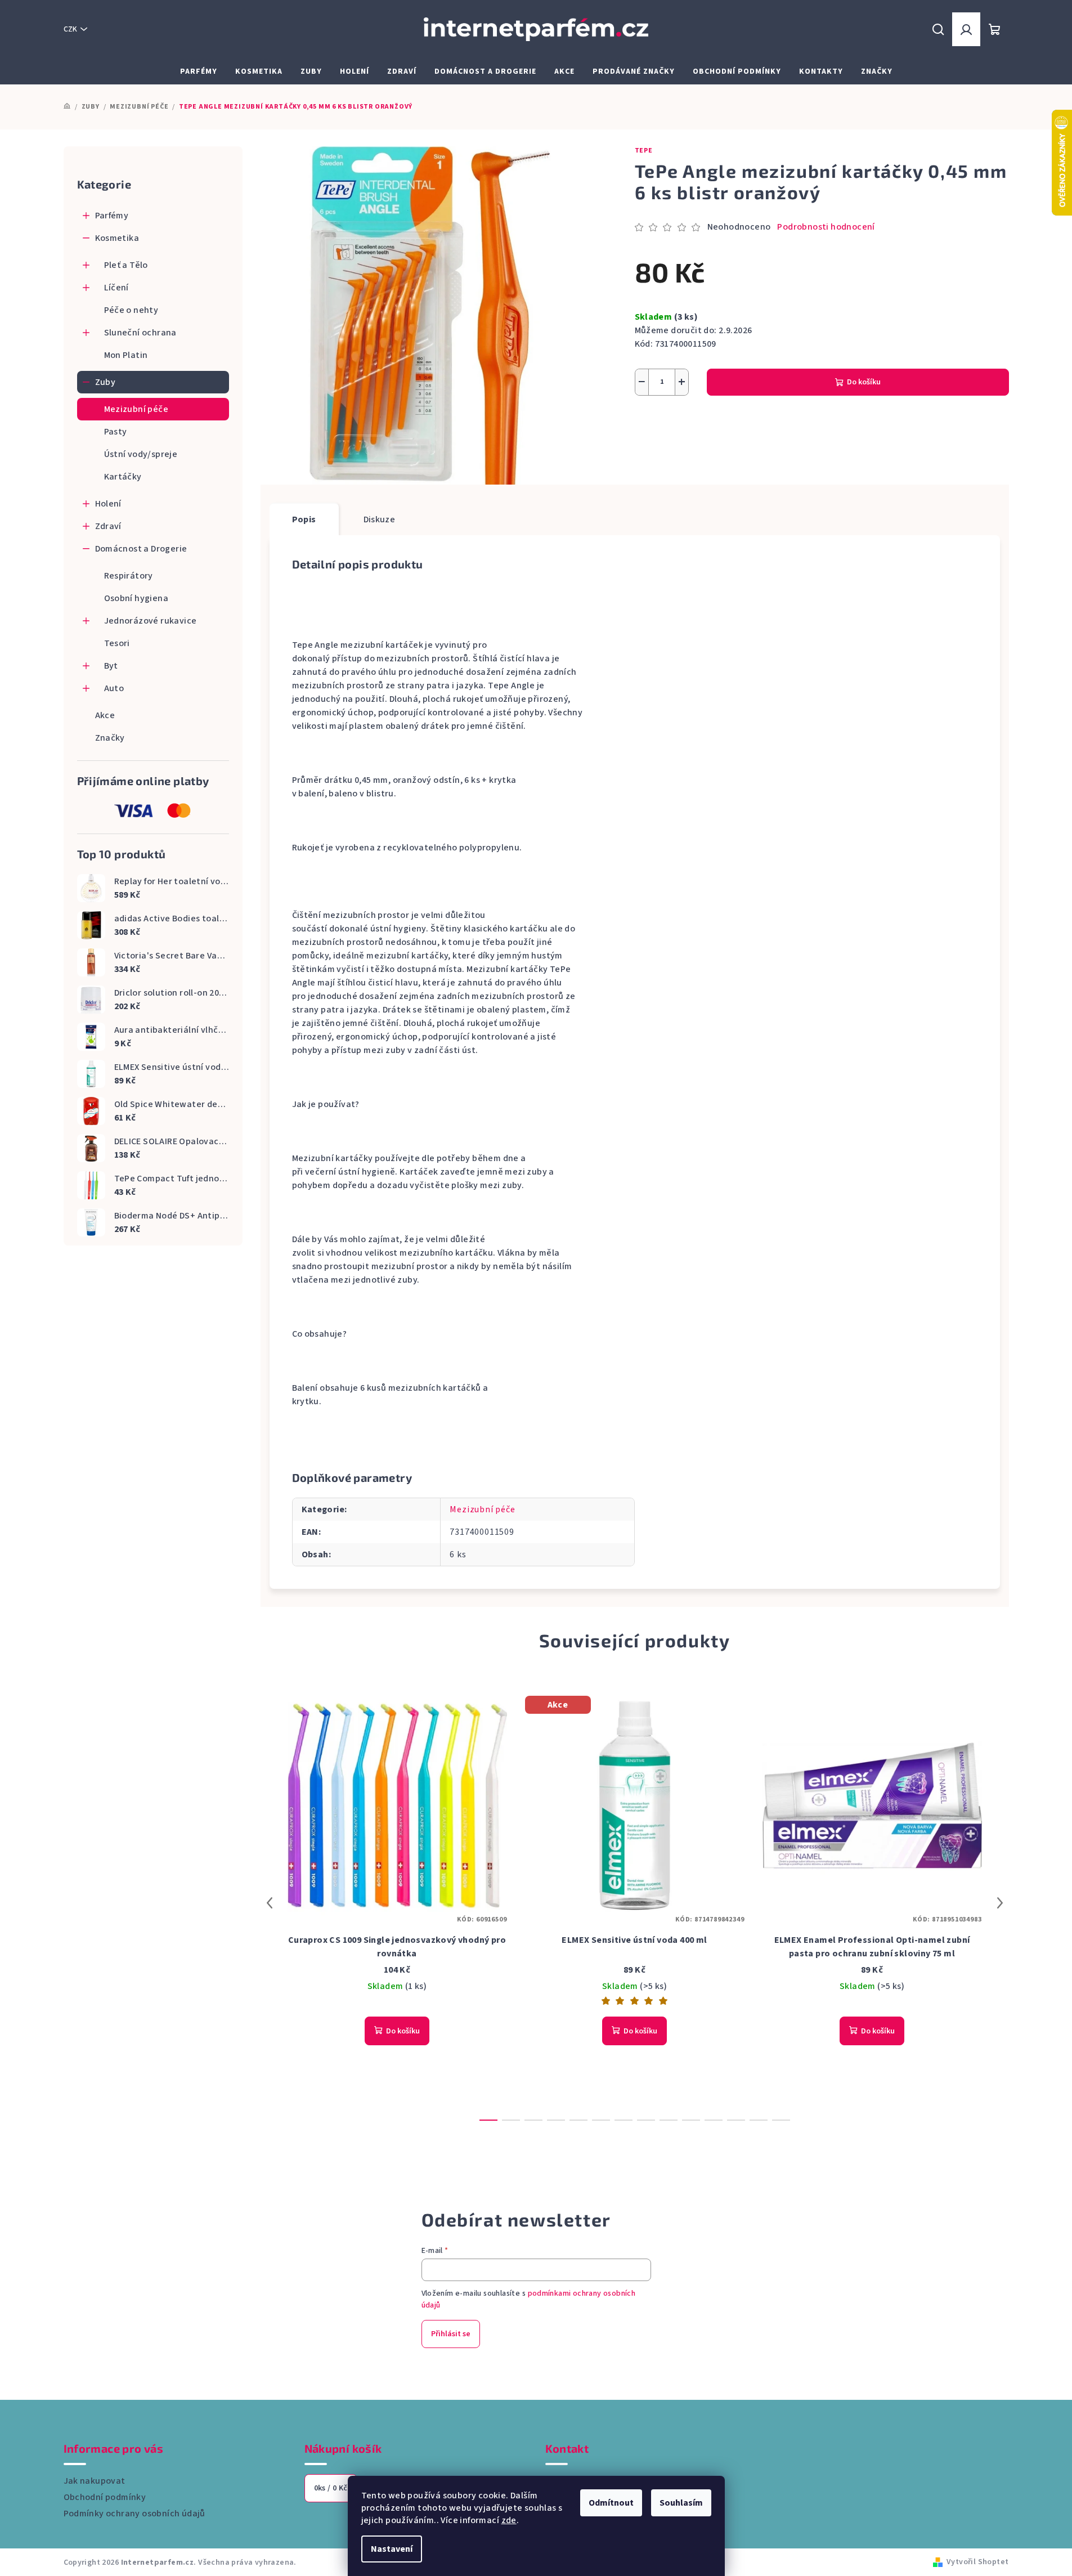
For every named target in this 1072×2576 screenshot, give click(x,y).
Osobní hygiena (136, 598)
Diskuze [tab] (380, 519)
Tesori (117, 643)
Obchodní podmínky (105, 2497)
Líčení (116, 288)
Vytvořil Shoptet (977, 2562)
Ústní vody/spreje (141, 454)
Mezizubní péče (136, 409)
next (1000, 1903)
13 (781, 2120)
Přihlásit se (451, 2334)
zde (509, 2520)
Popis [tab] (304, 519)
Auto (114, 688)
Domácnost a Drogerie (141, 549)
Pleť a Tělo (126, 265)
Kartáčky (123, 477)
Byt (111, 666)
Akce (105, 715)
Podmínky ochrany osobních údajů (134, 2514)
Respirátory (129, 576)
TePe (644, 151)
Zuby (106, 382)
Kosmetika (117, 238)
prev (270, 1903)
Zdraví (108, 526)
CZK (70, 29)
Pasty (116, 432)
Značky (110, 738)
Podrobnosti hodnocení (826, 227)
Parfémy (112, 216)
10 (714, 2120)
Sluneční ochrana (140, 333)
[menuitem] (199, 71)
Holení (108, 504)
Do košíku (864, 382)
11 (736, 2120)
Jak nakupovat (95, 2481)
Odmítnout (611, 2503)
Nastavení (392, 2549)
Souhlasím (681, 2503)
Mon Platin (126, 355)
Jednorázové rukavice (151, 621)
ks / (331, 2488)
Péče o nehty (131, 310)
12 (759, 2120)
